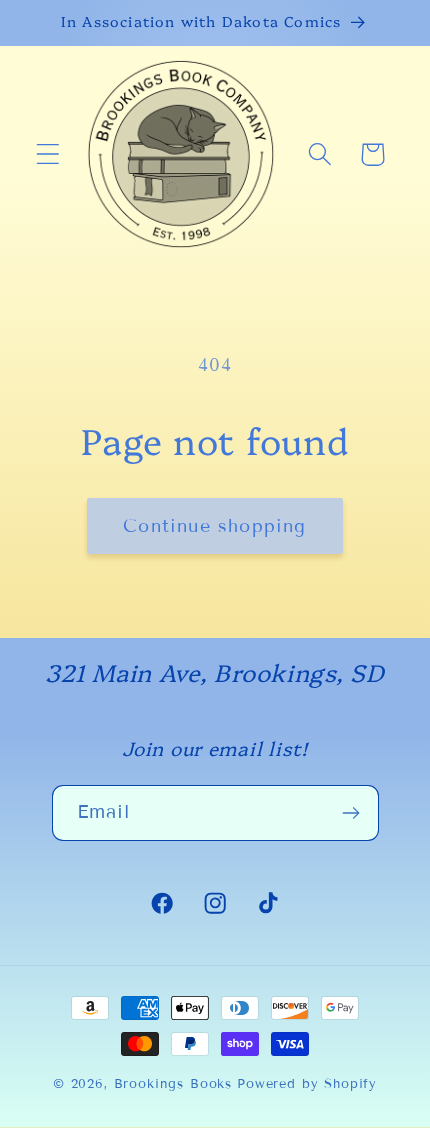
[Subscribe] (351, 813)
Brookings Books (173, 1084)
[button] (48, 154)
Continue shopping (214, 526)
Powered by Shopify (307, 1084)
